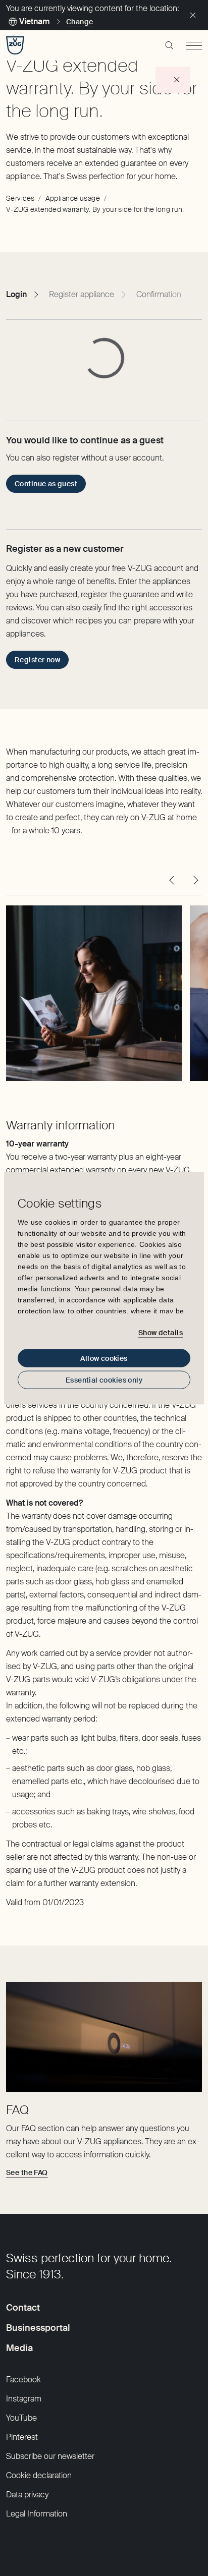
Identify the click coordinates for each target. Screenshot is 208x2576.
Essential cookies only (104, 1380)
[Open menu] (194, 45)
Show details (161, 1333)
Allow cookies (104, 1358)
